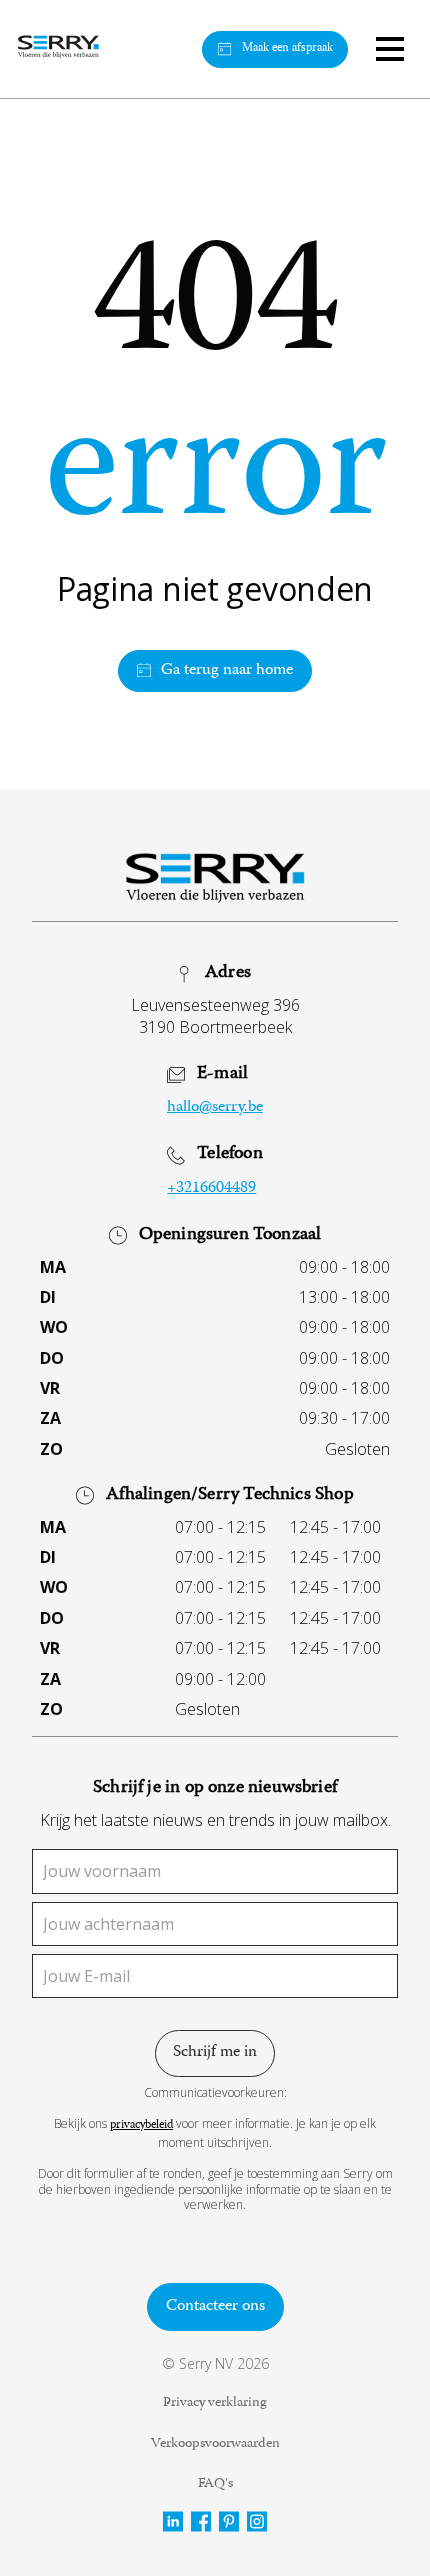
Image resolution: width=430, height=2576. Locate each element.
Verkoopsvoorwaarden (215, 2445)
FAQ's (215, 2485)
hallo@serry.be (215, 1108)
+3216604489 (211, 1189)
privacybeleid (141, 2126)
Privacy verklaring (215, 2404)
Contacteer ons (215, 2307)
